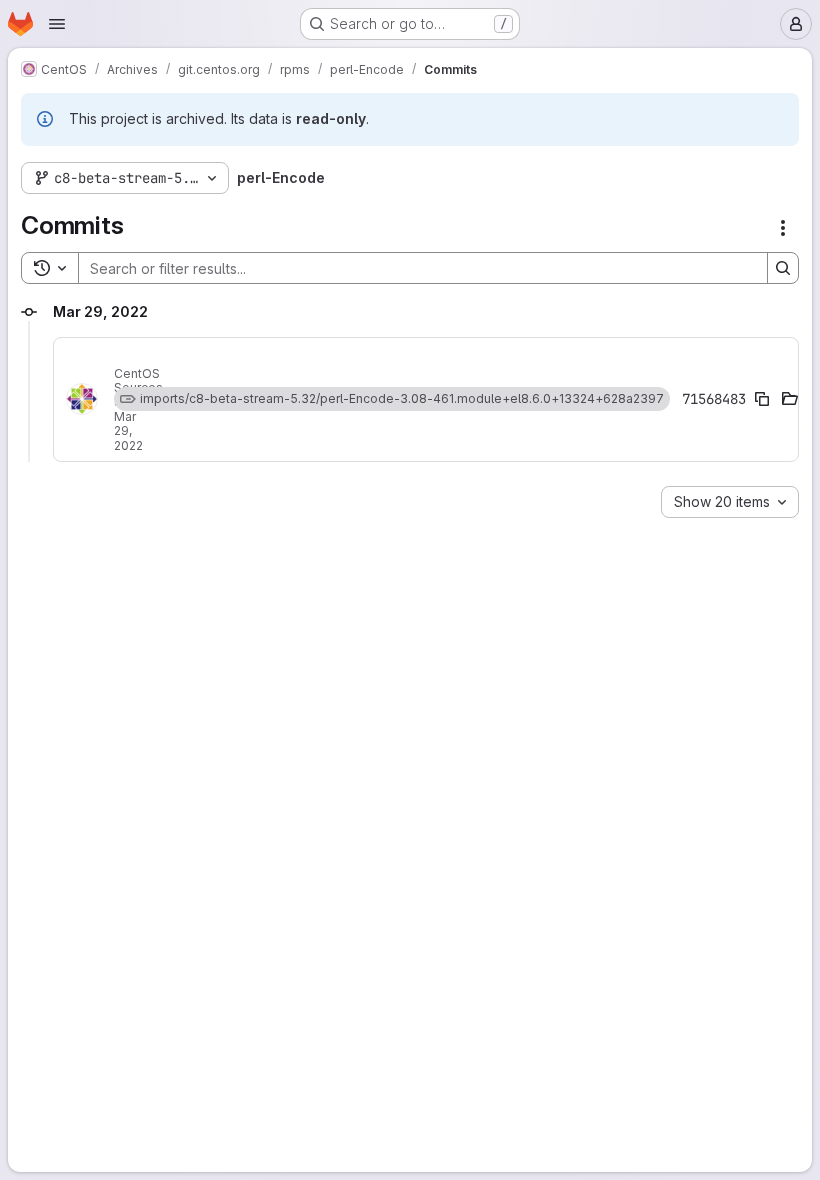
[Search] (783, 268)
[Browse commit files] (790, 399)
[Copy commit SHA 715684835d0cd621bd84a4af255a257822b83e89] (762, 399)
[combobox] (730, 502)
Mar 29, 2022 (128, 431)
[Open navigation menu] (57, 24)
